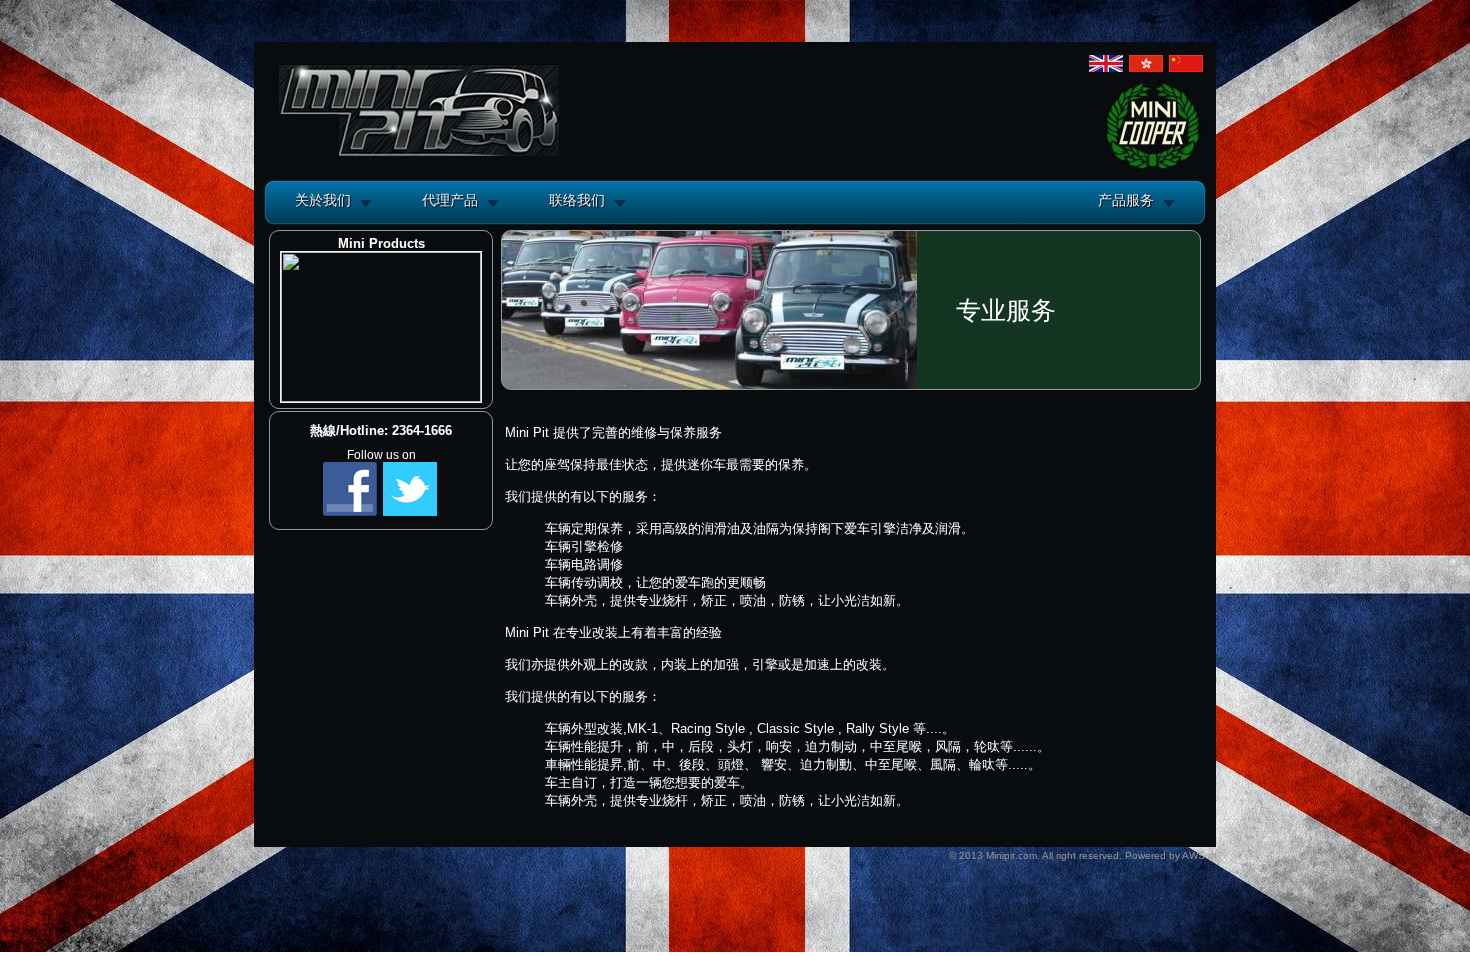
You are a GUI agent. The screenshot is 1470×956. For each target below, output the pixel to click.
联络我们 (577, 200)
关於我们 (323, 200)
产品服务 (1126, 200)
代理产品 (450, 200)
